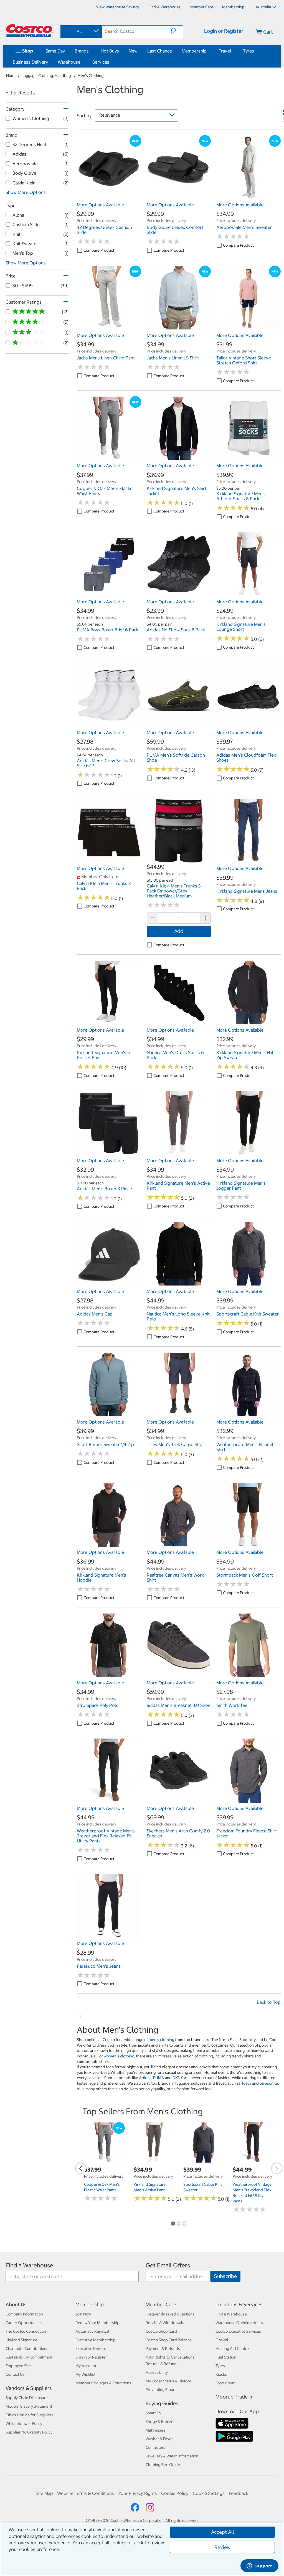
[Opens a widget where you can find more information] (259, 2566)
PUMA (159, 2078)
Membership (194, 51)
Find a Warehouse (29, 2265)
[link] (109, 196)
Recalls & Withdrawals (165, 2323)
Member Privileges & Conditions (103, 2383)
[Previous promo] (81, 2168)
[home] (30, 31)
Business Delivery (30, 62)
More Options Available (100, 205)
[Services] (110, 62)
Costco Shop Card (161, 2331)
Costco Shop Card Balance (169, 2340)
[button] (177, 31)
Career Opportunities (24, 2323)
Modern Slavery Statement (29, 2406)
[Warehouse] (82, 62)
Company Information (24, 2314)
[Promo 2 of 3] (179, 2224)
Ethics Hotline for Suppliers (29, 2415)
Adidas (145, 2078)
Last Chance (160, 51)
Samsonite (269, 2083)
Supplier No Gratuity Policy (29, 2432)
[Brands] (90, 51)
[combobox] (81, 31)
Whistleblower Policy (24, 2424)
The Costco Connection (26, 2331)
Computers (155, 2447)
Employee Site (18, 2366)
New (133, 51)
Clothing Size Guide (163, 2465)
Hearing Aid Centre (232, 2349)
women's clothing (119, 2056)
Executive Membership (96, 2340)
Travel (225, 51)
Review (222, 2547)
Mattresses (155, 2430)
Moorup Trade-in (234, 2397)
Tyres (248, 51)
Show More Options (26, 192)
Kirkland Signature (21, 2340)
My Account (86, 2366)
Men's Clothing (90, 76)
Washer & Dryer (159, 2439)
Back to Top (269, 2002)
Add (179, 931)
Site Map (44, 2493)
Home (11, 76)
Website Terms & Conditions (86, 2493)
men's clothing (161, 2040)
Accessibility (157, 2372)
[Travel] (232, 51)
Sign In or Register (91, 2357)
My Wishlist (85, 2374)
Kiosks (221, 2374)
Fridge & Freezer (160, 2422)
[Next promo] (277, 2168)
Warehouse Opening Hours (239, 2323)
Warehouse (69, 62)
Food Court (225, 2383)
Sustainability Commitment (29, 2357)
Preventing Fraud (161, 2390)
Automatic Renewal (92, 2331)
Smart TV (154, 2413)
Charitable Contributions (27, 2349)
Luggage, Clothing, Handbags (47, 76)
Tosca (246, 2083)
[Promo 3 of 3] (185, 2224)
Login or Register (224, 31)
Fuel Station (226, 2357)
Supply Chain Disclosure (27, 2398)
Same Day (55, 51)
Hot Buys (110, 51)
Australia (263, 7)
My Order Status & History (168, 2381)
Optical (222, 2340)
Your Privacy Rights (138, 2493)
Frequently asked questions (170, 2314)
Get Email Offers (168, 2265)
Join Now (83, 2314)
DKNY (178, 2078)
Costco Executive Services (238, 2331)
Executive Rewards (92, 2349)
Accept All (223, 2532)
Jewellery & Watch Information (172, 2456)
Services (101, 62)
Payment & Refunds (163, 2349)
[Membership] (208, 51)
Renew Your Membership (97, 2323)
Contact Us (15, 2374)
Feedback (239, 2493)
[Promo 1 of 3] (173, 2224)
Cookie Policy (175, 2493)
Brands (82, 51)
